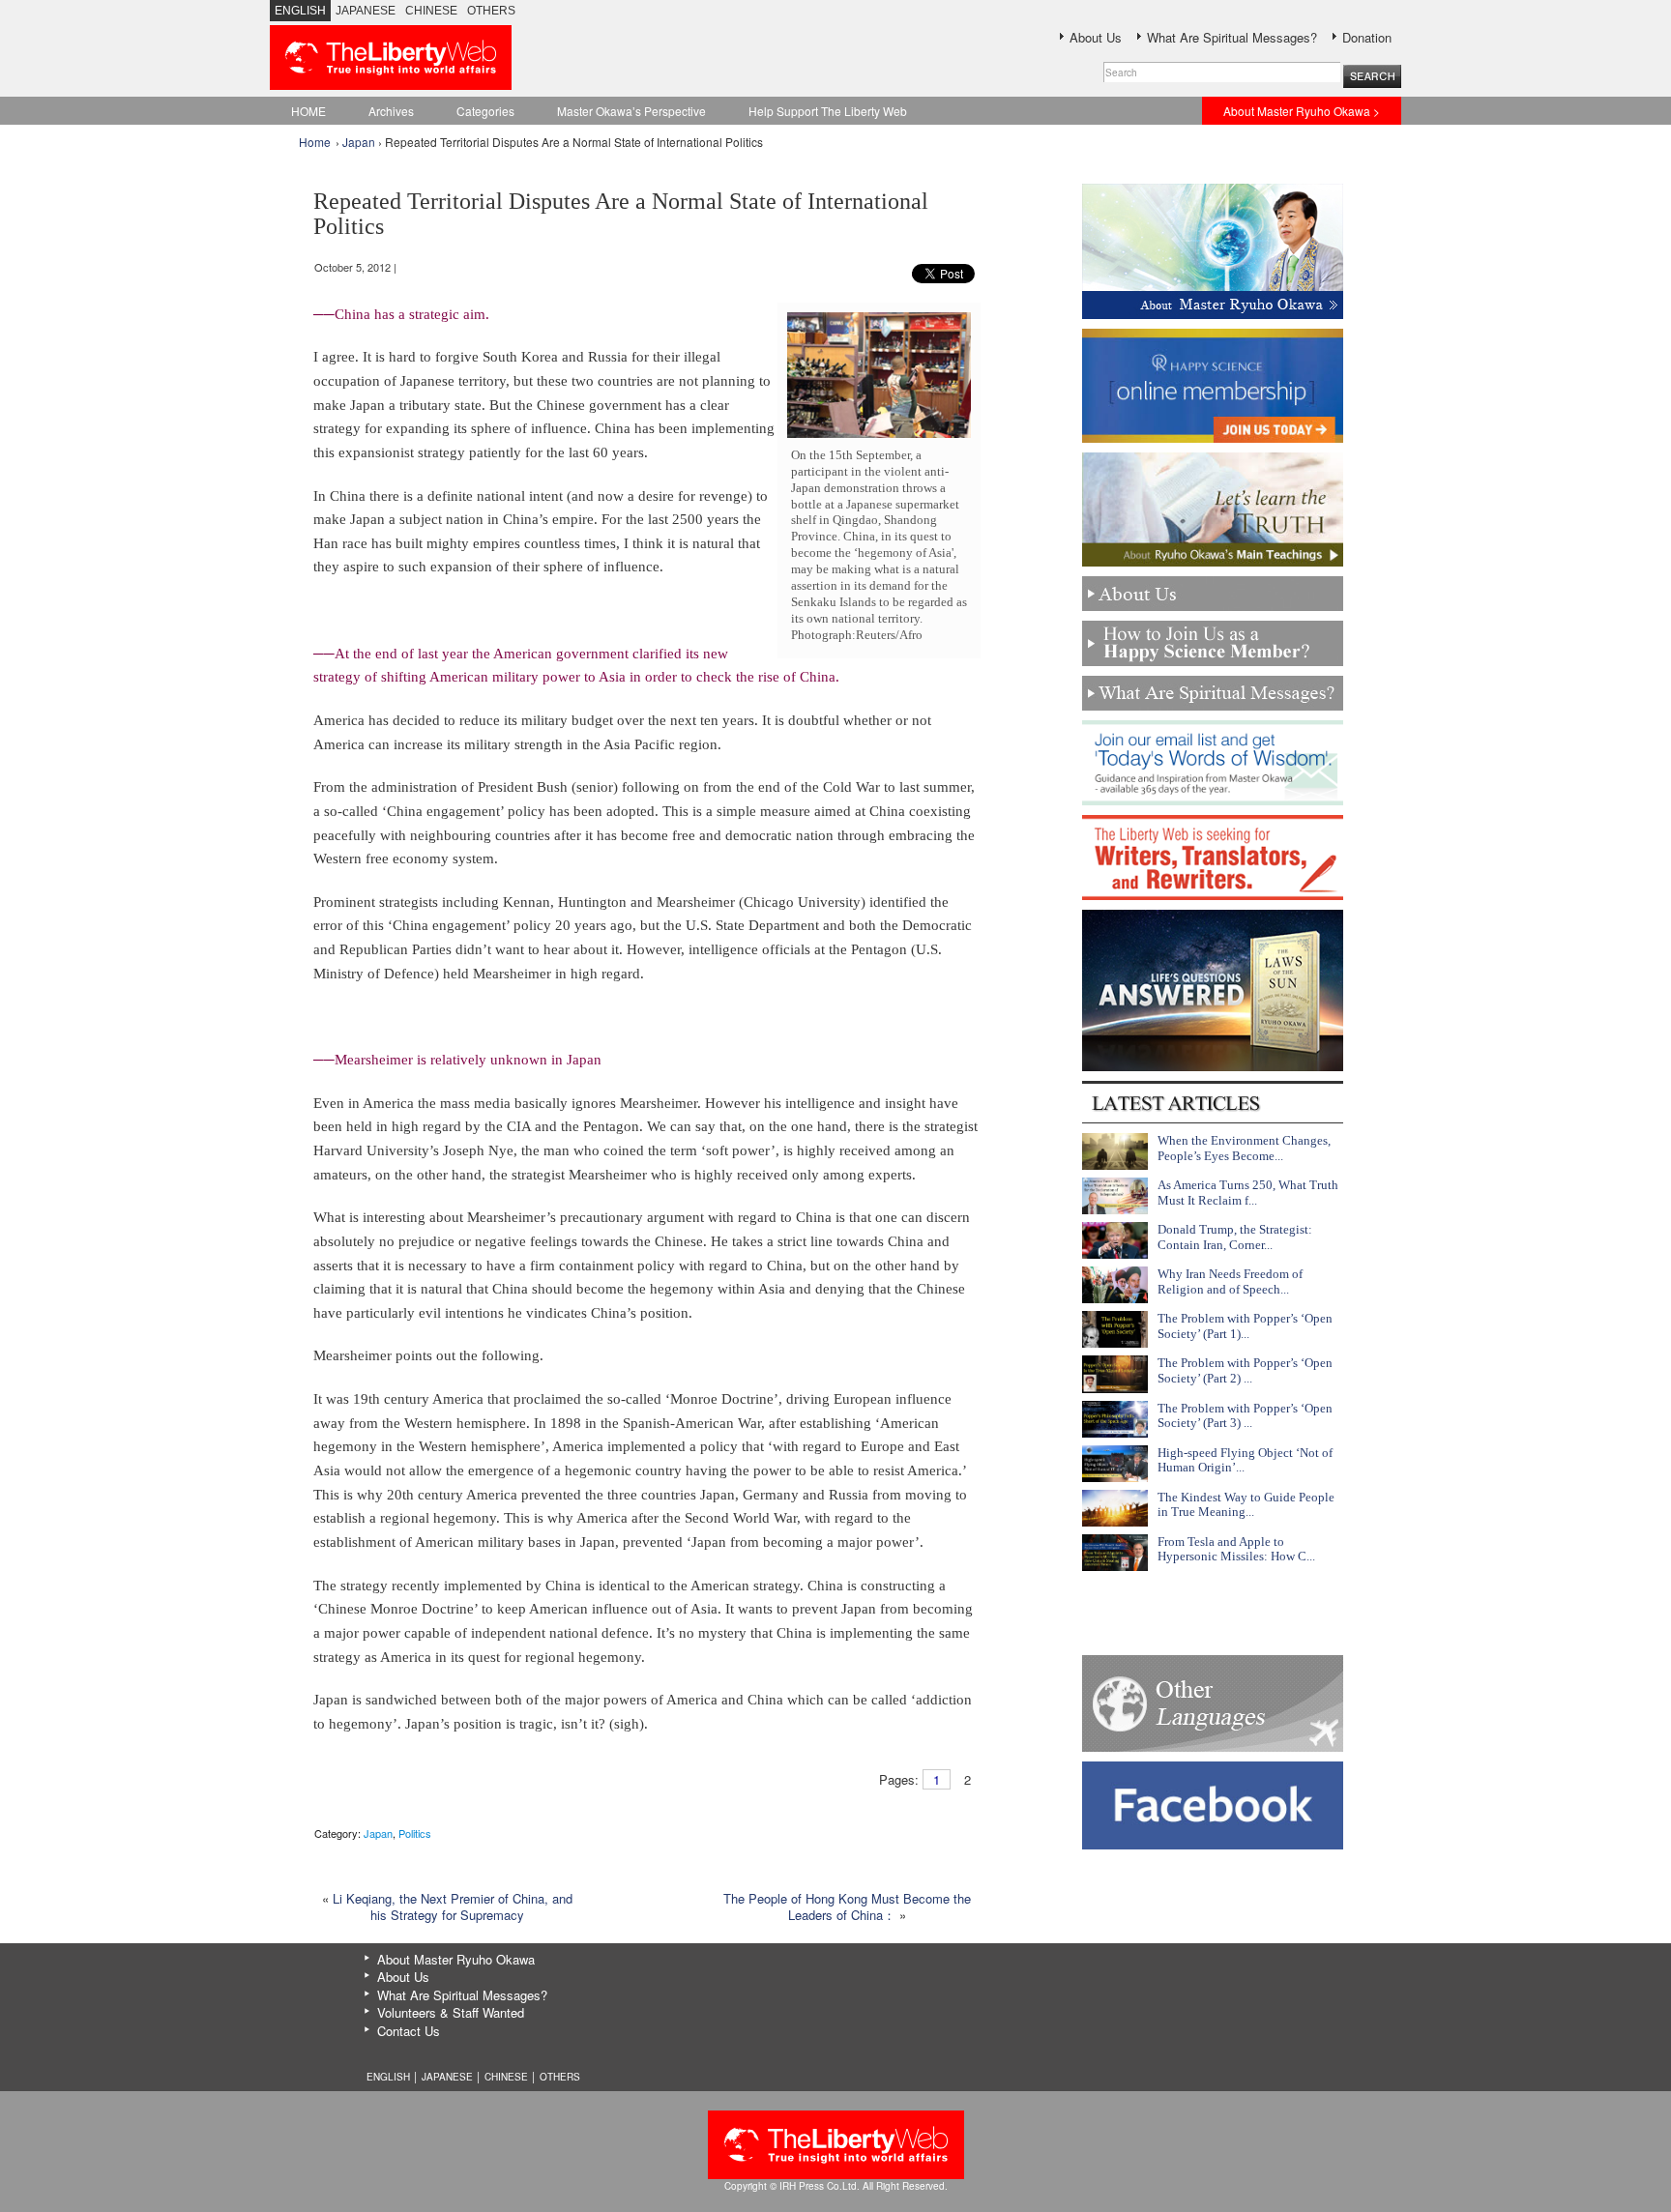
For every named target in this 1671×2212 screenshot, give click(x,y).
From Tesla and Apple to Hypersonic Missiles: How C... (1236, 1549)
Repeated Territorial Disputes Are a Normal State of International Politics (621, 214)
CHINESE (431, 11)
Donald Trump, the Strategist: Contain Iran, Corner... (1235, 1237)
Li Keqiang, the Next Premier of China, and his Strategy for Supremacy (453, 1906)
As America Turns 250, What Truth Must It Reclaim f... (1248, 1193)
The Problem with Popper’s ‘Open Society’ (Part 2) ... (1245, 1370)
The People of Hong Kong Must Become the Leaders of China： (847, 1906)
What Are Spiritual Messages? (1232, 37)
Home (315, 142)
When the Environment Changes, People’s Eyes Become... (1244, 1148)
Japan (359, 142)
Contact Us (409, 2031)
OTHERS (491, 11)
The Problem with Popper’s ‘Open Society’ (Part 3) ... (1245, 1416)
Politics (415, 1833)
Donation (1367, 37)
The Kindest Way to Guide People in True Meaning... (1246, 1505)
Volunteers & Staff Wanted (451, 2012)
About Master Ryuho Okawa (456, 1959)
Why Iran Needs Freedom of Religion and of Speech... (1230, 1281)
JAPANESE (366, 11)
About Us (1096, 37)
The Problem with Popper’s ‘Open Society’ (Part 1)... (1245, 1326)
